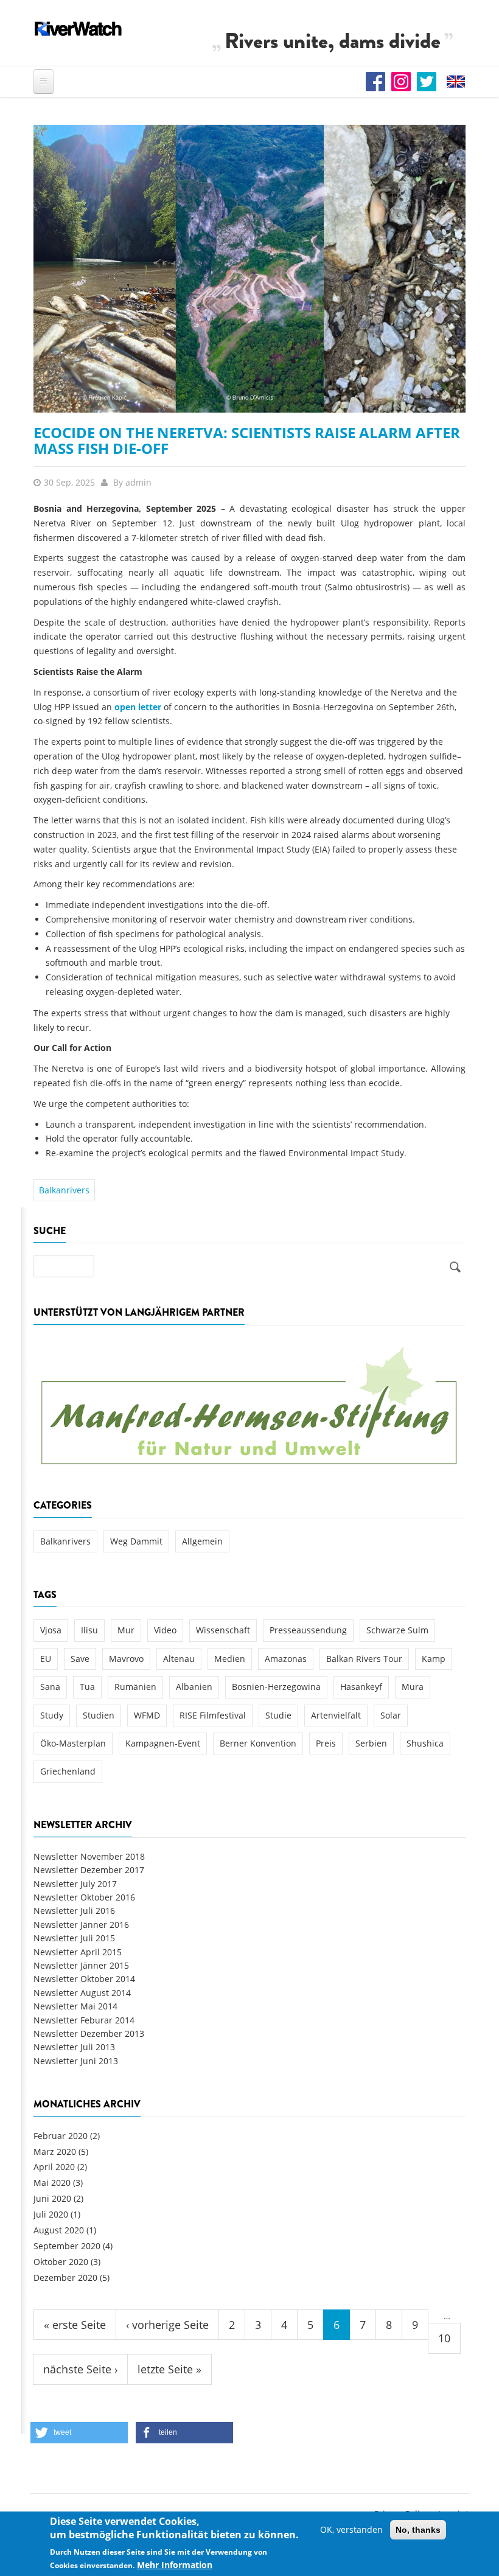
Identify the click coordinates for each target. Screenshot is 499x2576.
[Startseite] (79, 29)
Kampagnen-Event (163, 1743)
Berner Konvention (258, 1743)
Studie (278, 1715)
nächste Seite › (80, 2369)
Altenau (179, 1659)
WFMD (147, 1715)
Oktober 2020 (61, 2262)
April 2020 (54, 2167)
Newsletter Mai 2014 (75, 2006)
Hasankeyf (361, 1687)
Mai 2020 (52, 2183)
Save (80, 1659)
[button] (79, 2433)
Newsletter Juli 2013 (74, 2047)
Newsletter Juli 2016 (74, 1911)
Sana (50, 1687)
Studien (99, 1715)
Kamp (434, 1659)
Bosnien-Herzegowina (276, 1687)
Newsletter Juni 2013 (76, 2061)
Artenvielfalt (336, 1715)
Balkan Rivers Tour (364, 1659)
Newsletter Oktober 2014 (84, 1979)
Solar (391, 1715)
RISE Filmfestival (213, 1715)
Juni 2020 (52, 2198)
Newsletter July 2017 (75, 1884)
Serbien (371, 1743)
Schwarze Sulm (397, 1630)
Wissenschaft (223, 1630)
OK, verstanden (351, 2529)
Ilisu (89, 1630)
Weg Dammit (136, 1541)
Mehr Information (175, 2565)
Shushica (425, 1743)
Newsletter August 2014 (82, 1993)
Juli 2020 (51, 2214)
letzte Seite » (169, 2369)
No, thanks (418, 2530)
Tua (87, 1687)
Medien (230, 1659)
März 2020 (55, 2152)
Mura (413, 1687)
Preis (326, 1743)
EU (46, 1659)
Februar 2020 (61, 2136)
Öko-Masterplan (73, 1743)
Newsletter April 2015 (78, 1952)
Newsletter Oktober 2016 (84, 1897)
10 (444, 2338)
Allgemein (202, 1541)
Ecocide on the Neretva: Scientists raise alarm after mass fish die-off (247, 440)
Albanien (194, 1687)
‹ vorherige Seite (167, 2325)
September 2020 (67, 2246)
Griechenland (68, 1771)
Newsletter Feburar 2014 (84, 2020)
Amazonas (286, 1659)
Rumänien (135, 1687)
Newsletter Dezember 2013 (89, 2033)
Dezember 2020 (65, 2278)
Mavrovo (126, 1659)
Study (52, 1715)
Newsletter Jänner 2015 (81, 1965)
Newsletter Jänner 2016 (81, 1925)
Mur (126, 1630)
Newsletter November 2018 (89, 1856)
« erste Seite (75, 2325)
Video (165, 1630)
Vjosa (51, 1630)
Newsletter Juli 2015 (74, 1938)
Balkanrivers (64, 1190)
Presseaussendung (308, 1630)
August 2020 (59, 2230)
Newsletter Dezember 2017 (89, 1870)
